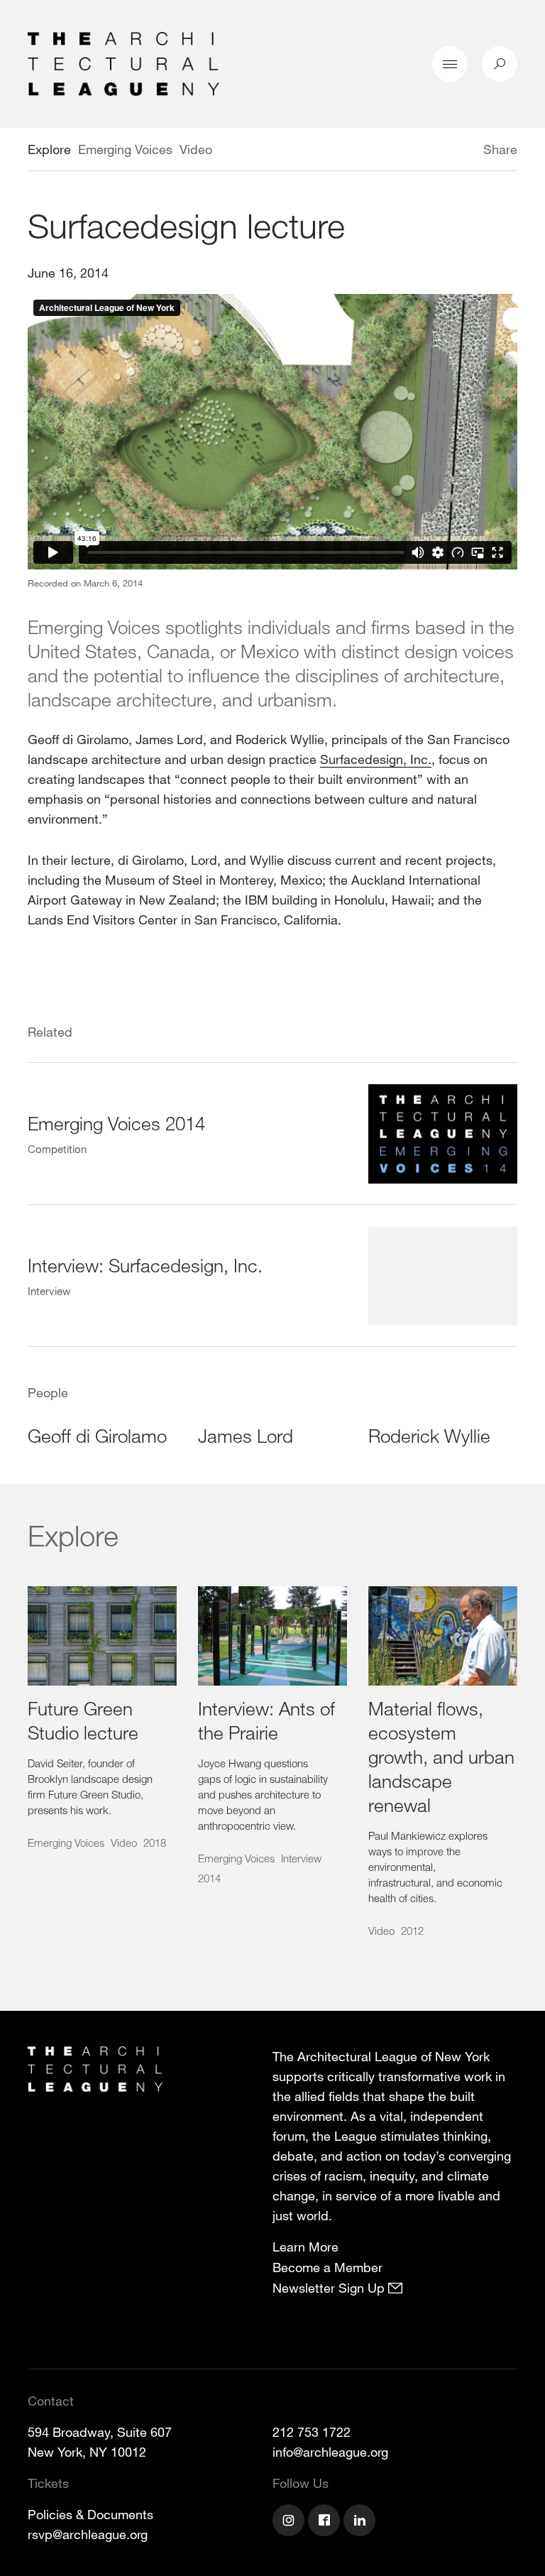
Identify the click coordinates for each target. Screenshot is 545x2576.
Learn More (305, 2247)
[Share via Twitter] (441, 151)
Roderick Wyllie (429, 1435)
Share (500, 149)
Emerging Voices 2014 (116, 1123)
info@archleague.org (330, 2452)
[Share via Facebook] (463, 151)
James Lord (246, 1435)
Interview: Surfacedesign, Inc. (145, 1265)
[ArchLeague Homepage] (123, 62)
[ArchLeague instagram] (290, 2522)
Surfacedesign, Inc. (376, 759)
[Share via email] (408, 151)
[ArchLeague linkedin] (361, 2522)
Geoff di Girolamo (97, 1435)
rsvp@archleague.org (88, 2534)
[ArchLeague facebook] (326, 2522)
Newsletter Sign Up (330, 2288)
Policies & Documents (90, 2514)
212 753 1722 (312, 2432)
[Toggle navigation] (450, 64)
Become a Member (327, 2267)
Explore (49, 149)
